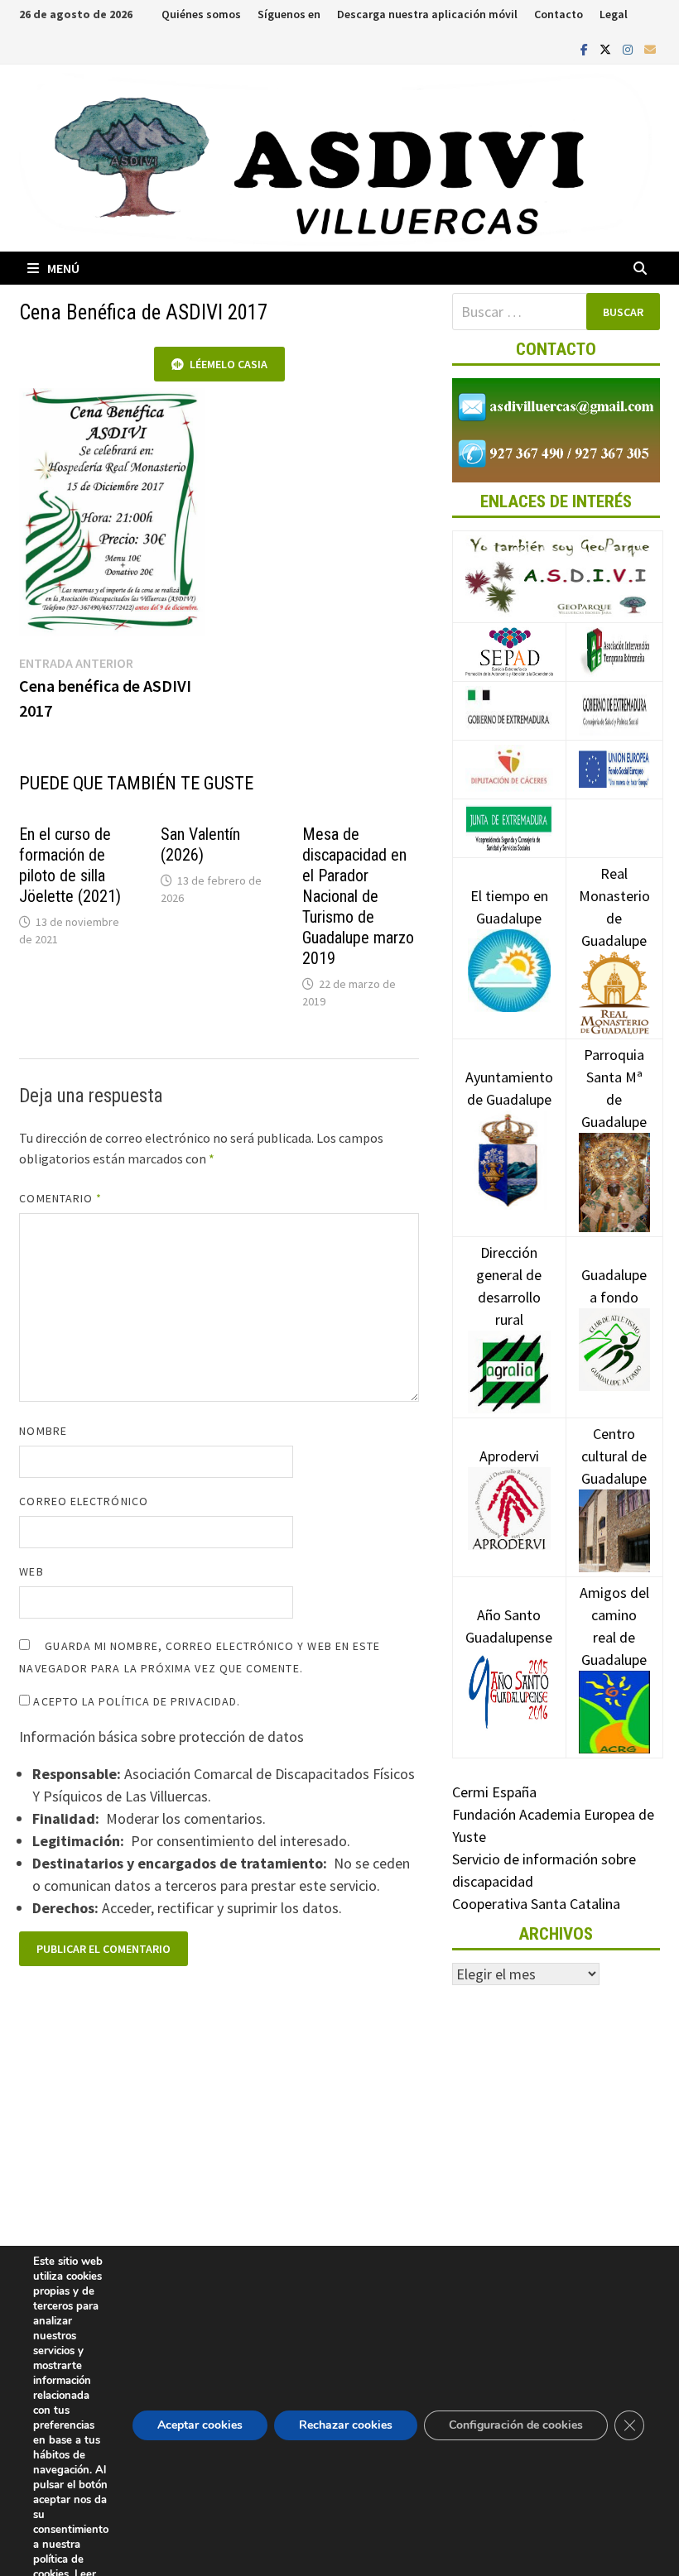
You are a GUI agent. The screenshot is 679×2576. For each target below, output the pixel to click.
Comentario (60, 1198)
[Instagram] (629, 48)
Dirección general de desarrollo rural (509, 1286)
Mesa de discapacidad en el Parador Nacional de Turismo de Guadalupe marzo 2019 (358, 896)
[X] (607, 48)
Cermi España (494, 1792)
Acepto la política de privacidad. (135, 1701)
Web (31, 1571)
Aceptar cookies (200, 2425)
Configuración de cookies (516, 2425)
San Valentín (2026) (200, 844)
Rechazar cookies (346, 2425)
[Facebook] (586, 48)
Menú (63, 268)
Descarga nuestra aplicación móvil (427, 14)
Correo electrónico (83, 1501)
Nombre (43, 1431)
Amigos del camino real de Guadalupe (614, 1626)
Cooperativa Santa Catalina (536, 1904)
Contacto (559, 14)
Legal (614, 14)
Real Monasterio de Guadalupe (614, 907)
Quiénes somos (201, 14)
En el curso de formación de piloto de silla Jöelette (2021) (70, 865)
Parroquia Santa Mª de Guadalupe (614, 1088)
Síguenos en (289, 14)
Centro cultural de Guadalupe (614, 1456)
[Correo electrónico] (650, 48)
